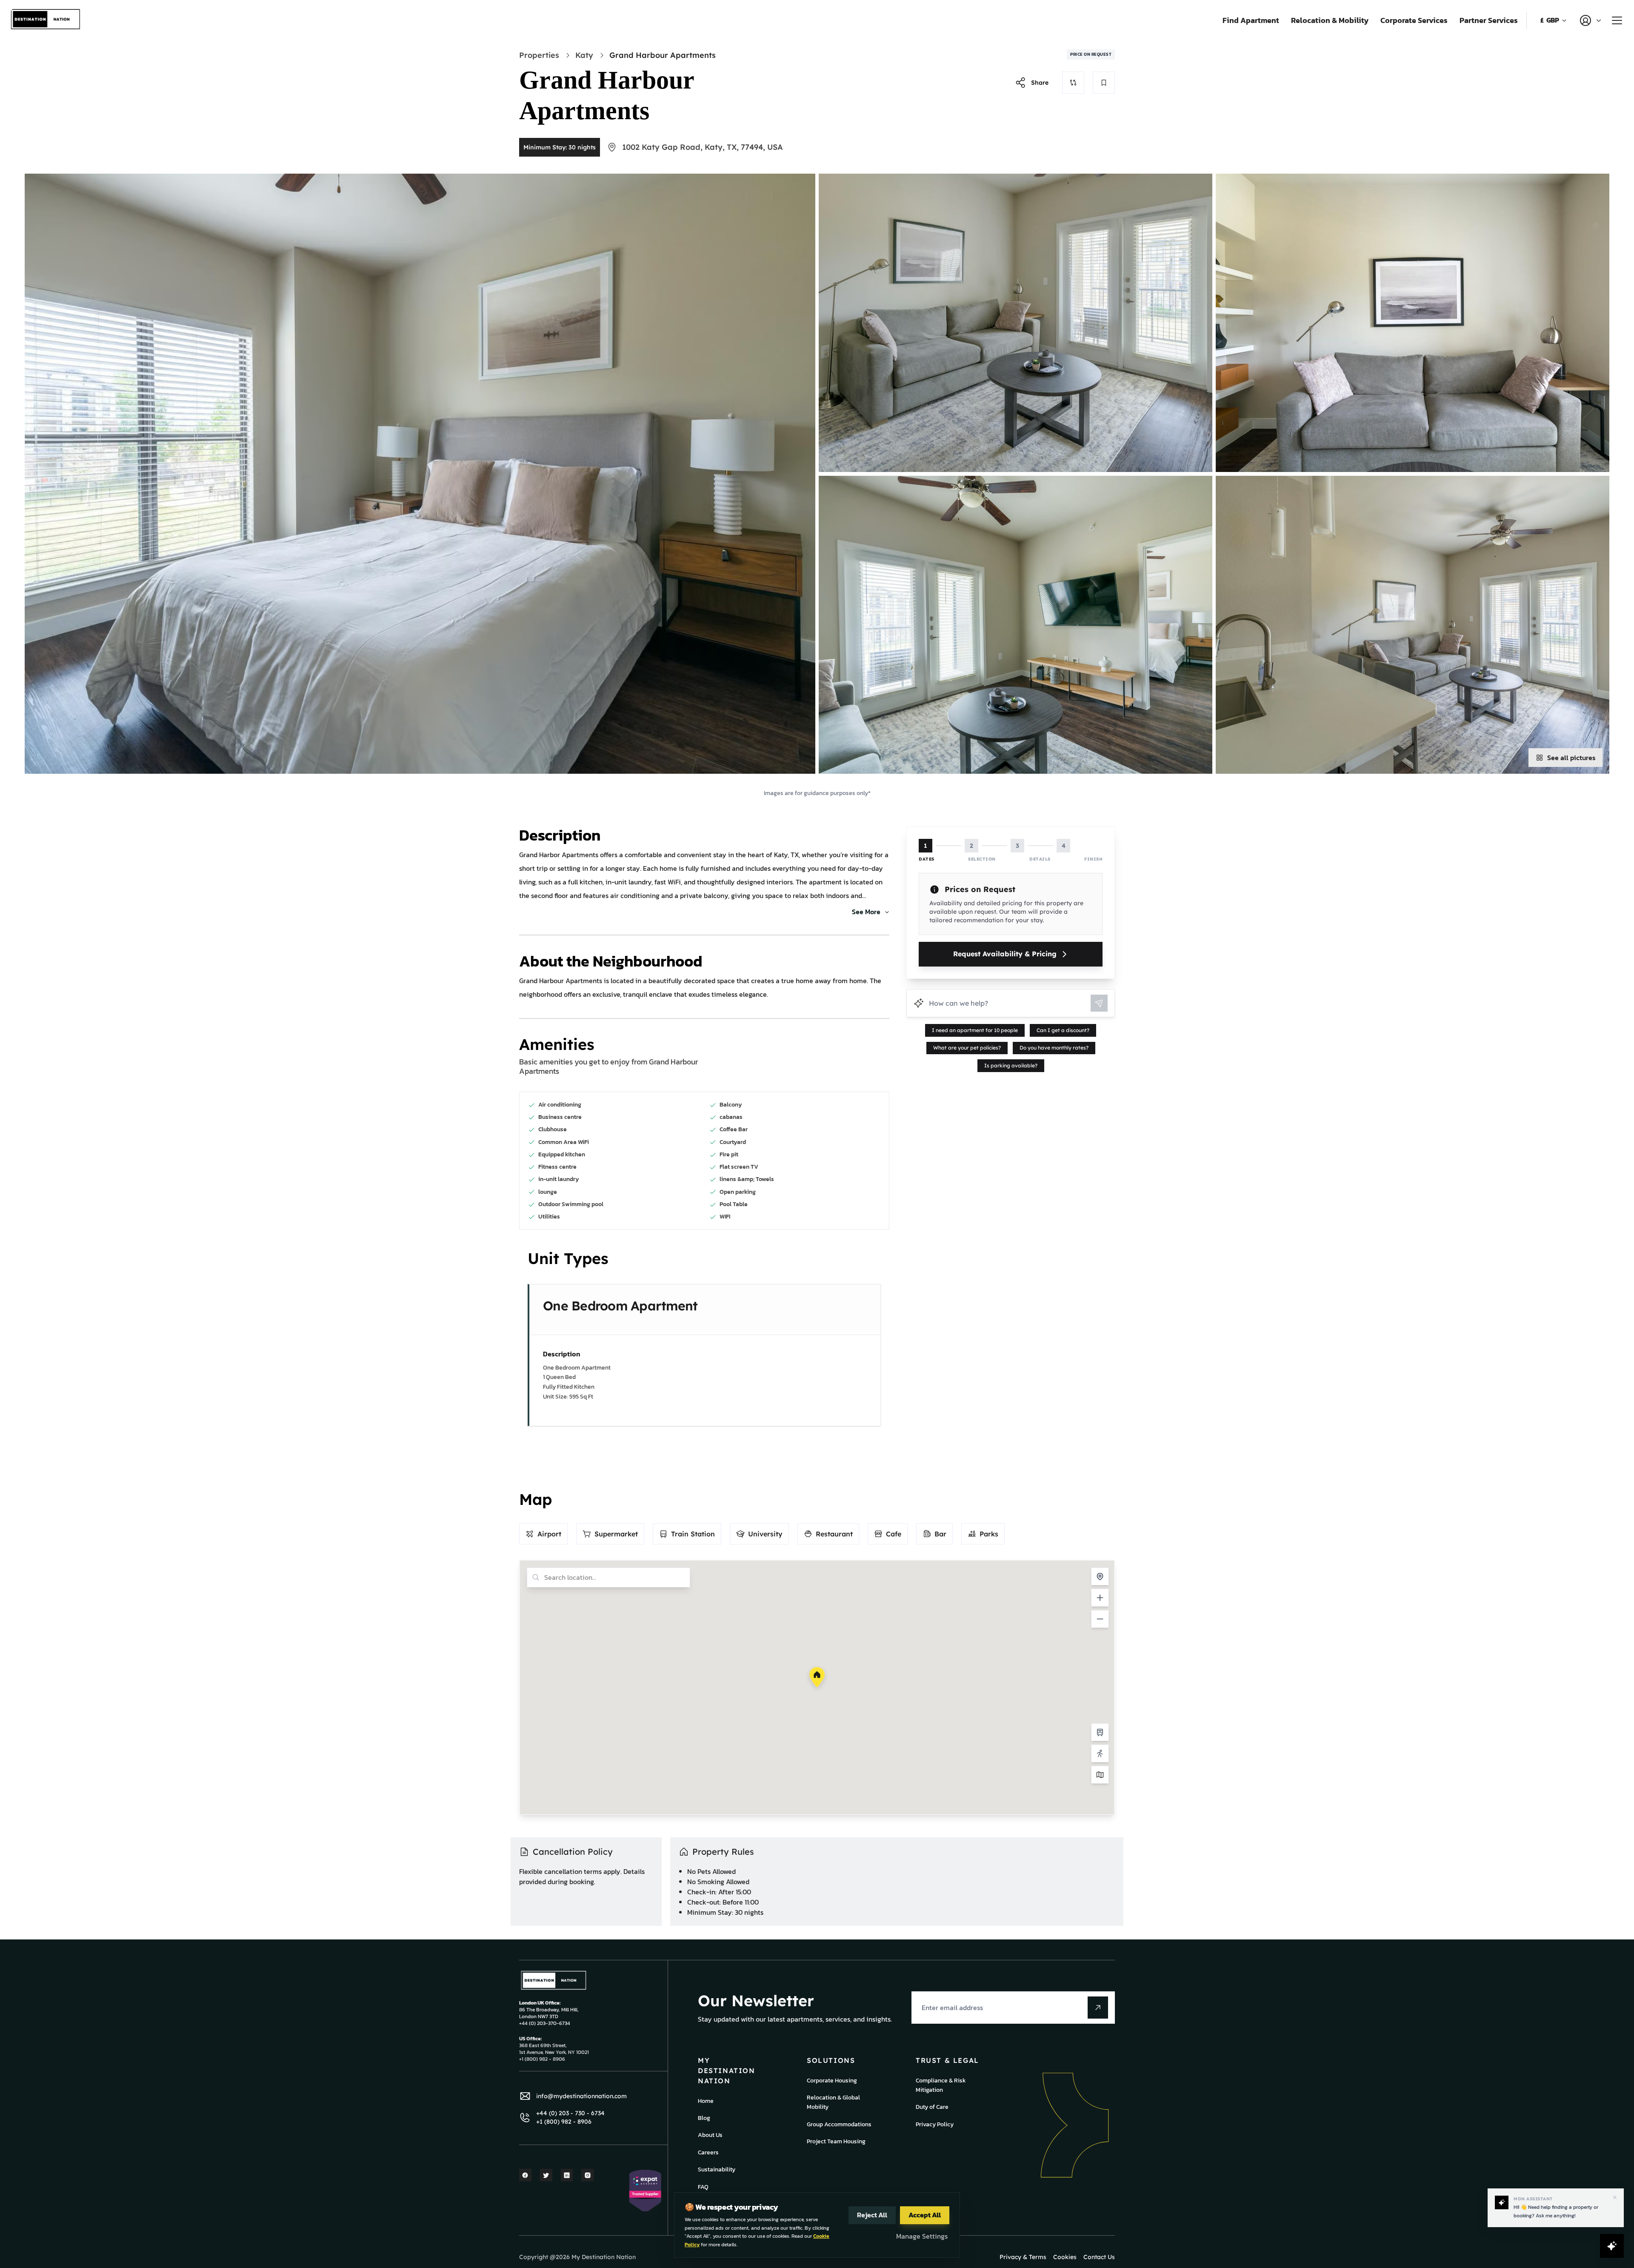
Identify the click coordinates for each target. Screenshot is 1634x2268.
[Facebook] (525, 2175)
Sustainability (717, 2169)
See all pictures (1571, 758)
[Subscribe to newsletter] (1098, 2008)
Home (706, 2101)
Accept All (925, 2215)
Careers (708, 2152)
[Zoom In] (1100, 1598)
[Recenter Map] (1100, 1576)
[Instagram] (587, 2175)
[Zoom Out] (1100, 1619)
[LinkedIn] (567, 2175)
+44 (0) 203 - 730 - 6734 (570, 2113)
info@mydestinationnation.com (581, 2096)
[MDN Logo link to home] (46, 20)
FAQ (703, 2187)
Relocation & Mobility (1330, 20)
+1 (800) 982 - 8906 (564, 2122)
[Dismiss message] (1615, 2197)
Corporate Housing (832, 2081)
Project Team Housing (836, 2141)
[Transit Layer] (1100, 1732)
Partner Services (1489, 20)
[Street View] (1100, 1753)
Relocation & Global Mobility (833, 2102)
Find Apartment (1251, 20)
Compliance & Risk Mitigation (941, 2085)
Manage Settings (922, 2236)
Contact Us (1099, 2257)
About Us (710, 2135)
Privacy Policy (935, 2124)
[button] (817, 1677)
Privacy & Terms (1023, 2257)
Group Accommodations (839, 2124)
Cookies (1065, 2257)
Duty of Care (932, 2107)
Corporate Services (1414, 20)
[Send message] (1099, 1003)
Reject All (872, 2215)
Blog (704, 2118)
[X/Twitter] (546, 2175)
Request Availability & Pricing (1005, 954)
